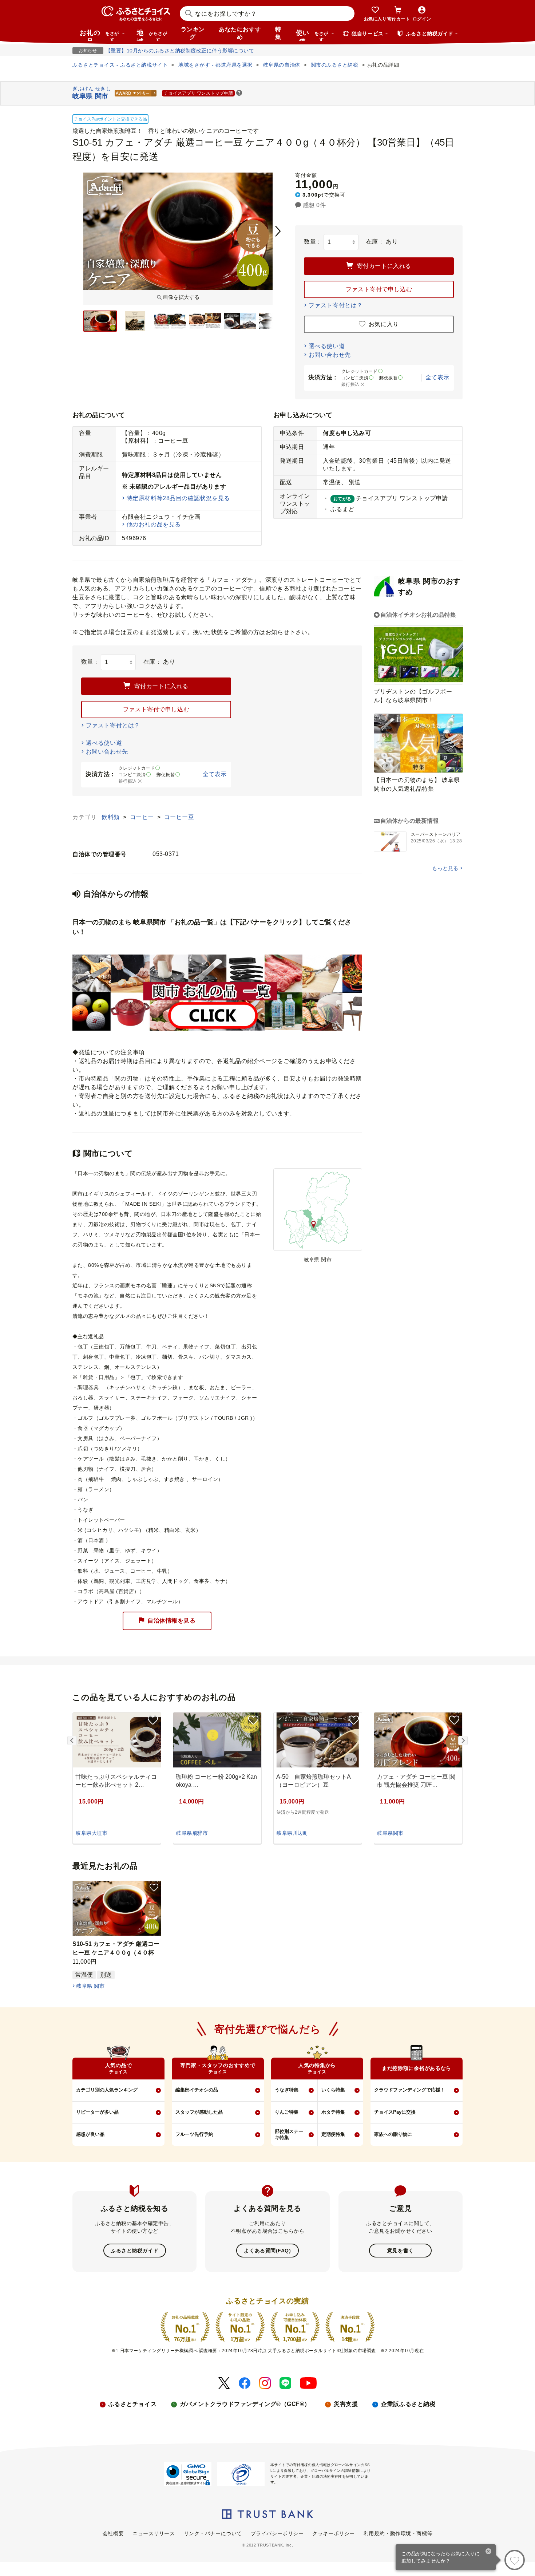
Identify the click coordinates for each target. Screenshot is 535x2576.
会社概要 (113, 2533)
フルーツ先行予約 (194, 2134)
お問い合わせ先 (330, 355)
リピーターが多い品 (97, 2112)
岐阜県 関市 (90, 1986)
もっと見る (445, 868)
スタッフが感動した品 (199, 2112)
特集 (278, 33)
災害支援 (346, 2404)
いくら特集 (333, 2090)
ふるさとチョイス (132, 2404)
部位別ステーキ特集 (289, 2134)
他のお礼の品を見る (154, 524)
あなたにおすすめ (240, 33)
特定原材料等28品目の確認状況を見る (178, 498)
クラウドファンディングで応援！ (410, 2090)
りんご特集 (287, 2112)
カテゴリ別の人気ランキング (107, 2090)
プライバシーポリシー (277, 2533)
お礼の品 (99, 35)
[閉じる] (489, 2552)
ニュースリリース (154, 2533)
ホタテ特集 (333, 2112)
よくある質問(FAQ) (267, 2251)
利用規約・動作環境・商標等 (398, 2533)
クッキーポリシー (333, 2533)
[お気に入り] (515, 2560)
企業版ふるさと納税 (408, 2404)
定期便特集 (333, 2134)
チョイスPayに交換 (395, 2112)
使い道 (312, 35)
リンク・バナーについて (213, 2533)
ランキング (193, 33)
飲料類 (111, 817)
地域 (152, 35)
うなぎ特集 (287, 2090)
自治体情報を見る (171, 1621)
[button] (239, 93)
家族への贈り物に (393, 2134)
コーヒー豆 (179, 817)
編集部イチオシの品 (197, 2090)
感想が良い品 (90, 2134)
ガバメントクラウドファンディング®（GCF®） (245, 2404)
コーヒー (143, 817)
